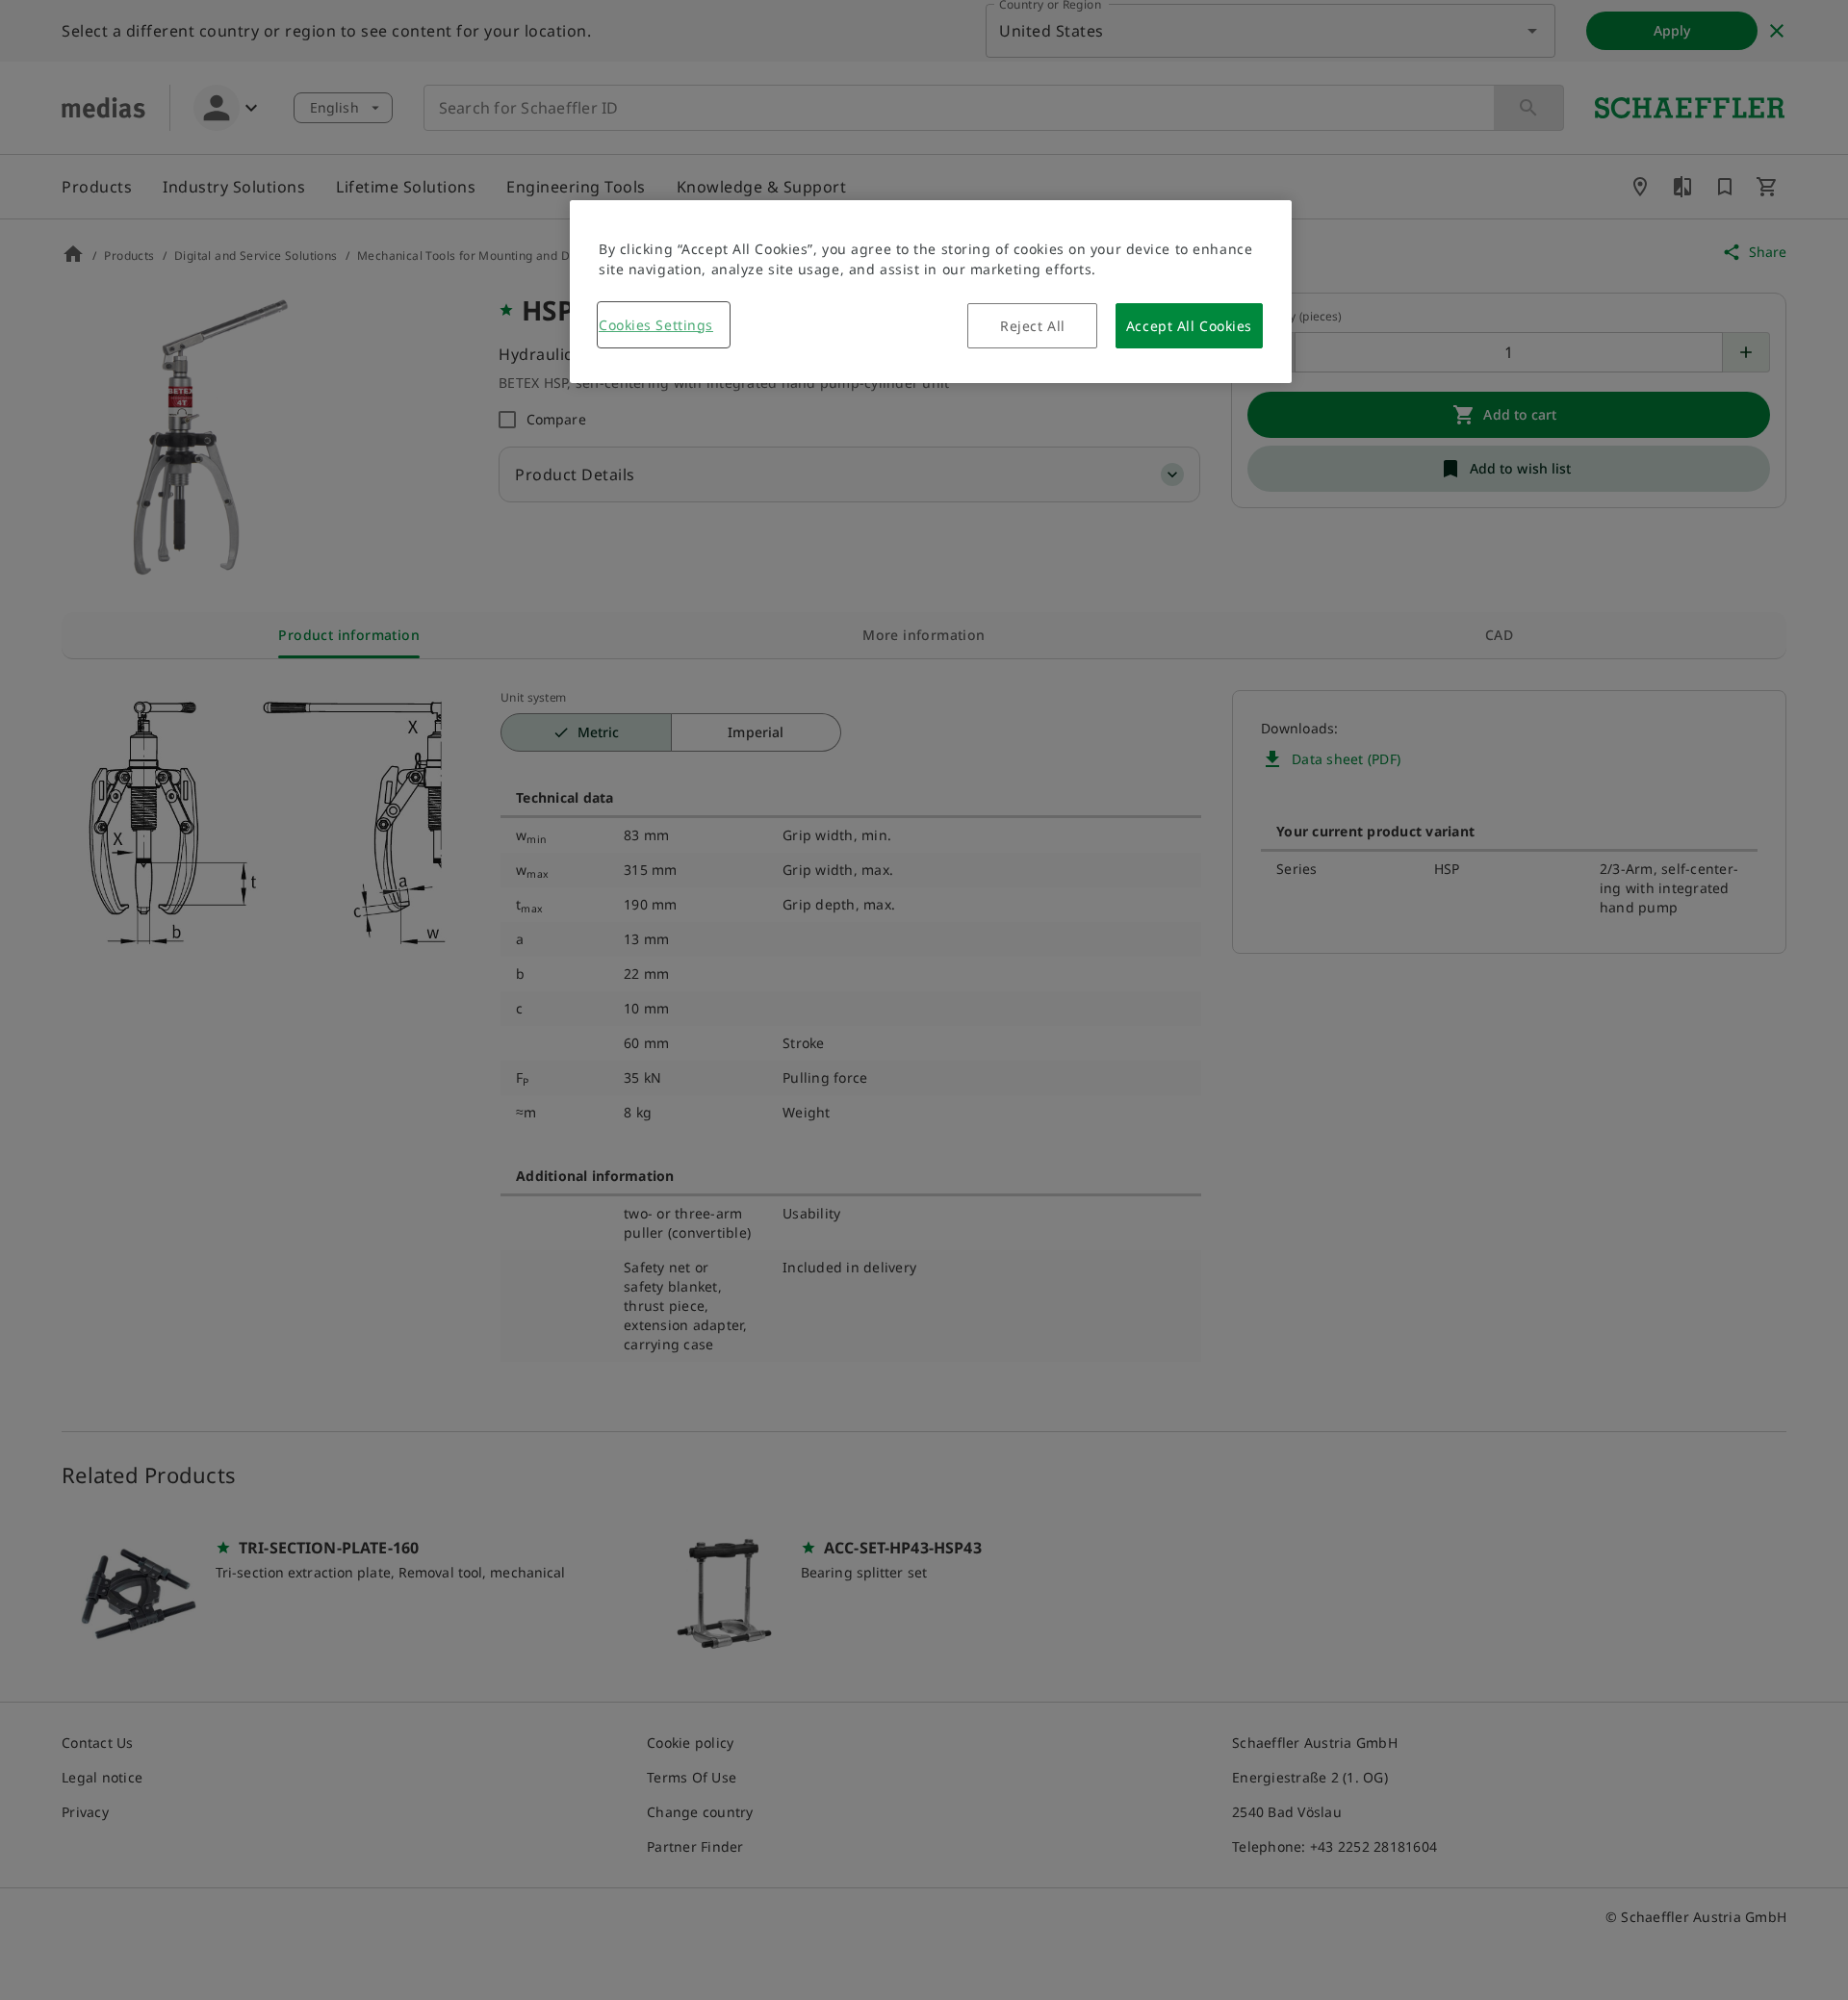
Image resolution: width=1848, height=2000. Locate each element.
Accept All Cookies (1189, 326)
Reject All (1033, 326)
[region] (931, 292)
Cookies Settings (656, 325)
